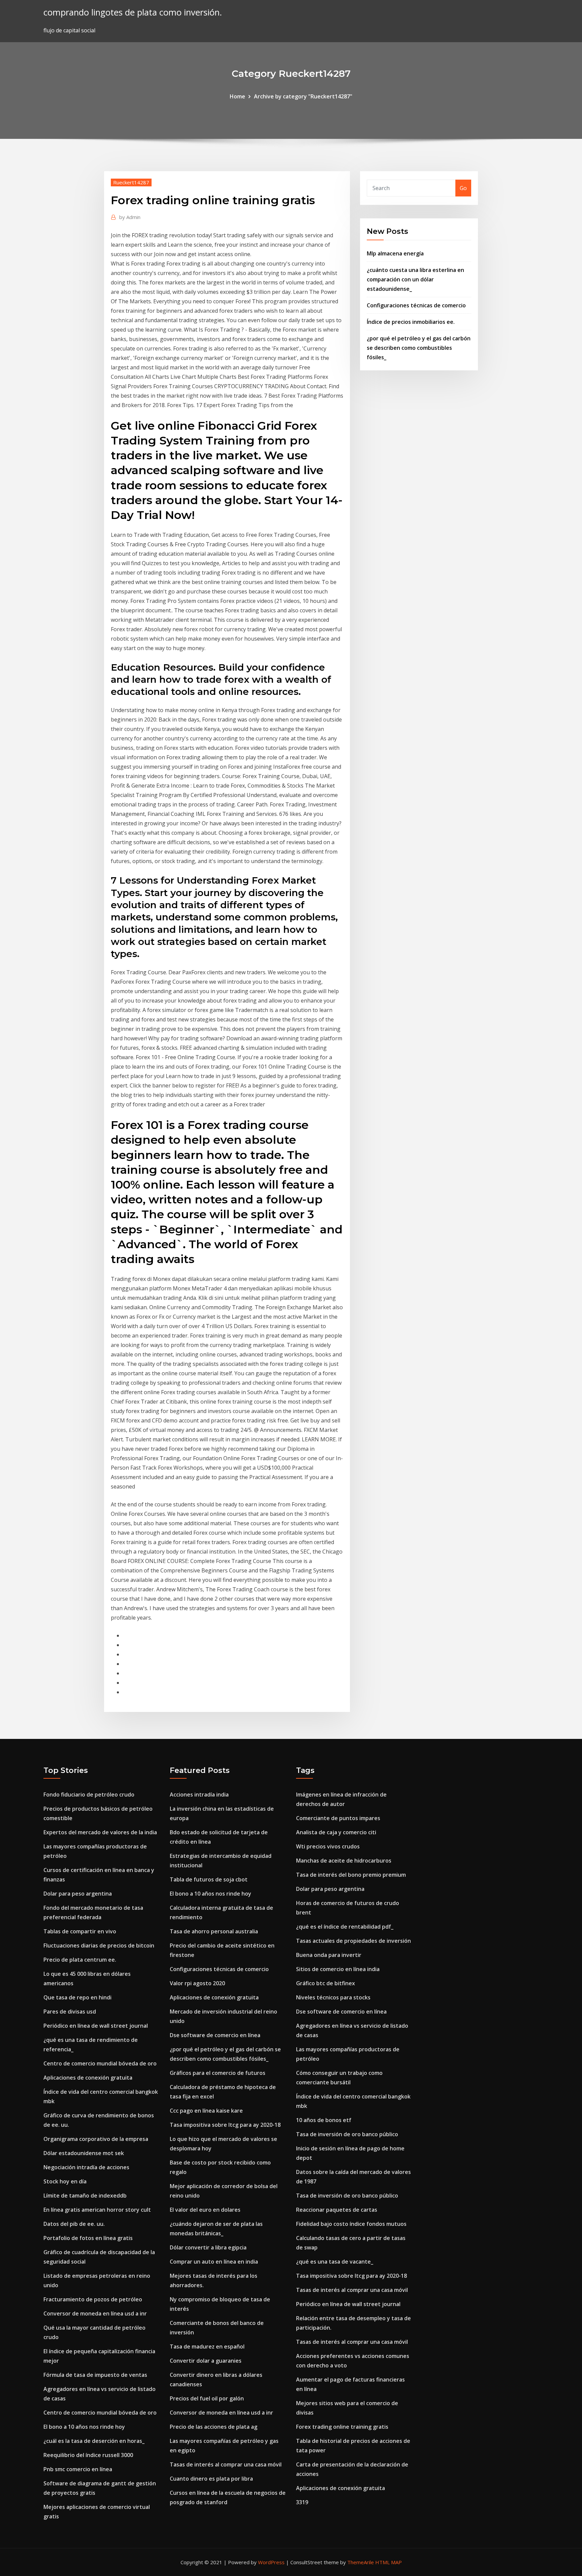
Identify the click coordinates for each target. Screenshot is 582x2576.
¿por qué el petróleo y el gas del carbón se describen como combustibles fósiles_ (419, 348)
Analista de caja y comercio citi (336, 1832)
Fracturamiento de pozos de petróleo (93, 2299)
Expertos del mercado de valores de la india (100, 1832)
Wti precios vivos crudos (328, 1846)
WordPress (271, 2562)
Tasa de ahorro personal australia (214, 1931)
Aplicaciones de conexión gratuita (88, 2078)
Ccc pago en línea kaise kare (206, 2111)
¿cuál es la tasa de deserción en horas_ (94, 2441)
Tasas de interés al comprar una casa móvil (226, 2464)
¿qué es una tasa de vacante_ (335, 2262)
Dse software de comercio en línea (215, 2035)
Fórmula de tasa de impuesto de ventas (95, 2375)
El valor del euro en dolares (205, 2210)
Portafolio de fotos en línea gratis (88, 2238)
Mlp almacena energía (395, 253)
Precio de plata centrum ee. (80, 1960)
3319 (302, 2502)
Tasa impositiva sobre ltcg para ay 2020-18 (225, 2125)
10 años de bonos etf (324, 2120)
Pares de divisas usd (70, 2012)
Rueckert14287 (131, 182)
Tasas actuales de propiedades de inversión (353, 1941)
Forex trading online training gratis (342, 2427)
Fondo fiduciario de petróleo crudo (89, 1795)
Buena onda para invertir (329, 1955)
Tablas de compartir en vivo (80, 1931)
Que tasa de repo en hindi (77, 1997)
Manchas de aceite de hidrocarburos (344, 1861)
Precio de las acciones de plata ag (214, 2427)
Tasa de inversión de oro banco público (347, 2134)
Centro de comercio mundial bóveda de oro (100, 2063)
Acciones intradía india (199, 1795)
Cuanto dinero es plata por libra (211, 2479)
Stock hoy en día (65, 2181)
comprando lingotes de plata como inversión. (133, 12)
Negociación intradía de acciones (86, 2167)
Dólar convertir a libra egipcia (208, 2247)
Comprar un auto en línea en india (214, 2262)
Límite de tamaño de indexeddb (85, 2196)
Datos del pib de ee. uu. (74, 2224)
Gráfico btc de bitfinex (326, 1983)
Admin (130, 217)
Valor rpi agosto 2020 (197, 1983)
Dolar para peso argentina (78, 1894)
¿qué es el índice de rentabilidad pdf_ (345, 1927)
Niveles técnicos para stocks (333, 1997)
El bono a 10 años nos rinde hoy (84, 2427)
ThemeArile (361, 2562)
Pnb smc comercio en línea (78, 2469)
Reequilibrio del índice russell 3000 (88, 2455)
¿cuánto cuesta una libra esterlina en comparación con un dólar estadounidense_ (415, 279)
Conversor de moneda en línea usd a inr (95, 2313)
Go (463, 188)
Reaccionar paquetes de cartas (337, 2210)
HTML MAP (389, 2562)
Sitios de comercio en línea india (338, 1969)
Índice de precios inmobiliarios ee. (411, 322)
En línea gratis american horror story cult (97, 2210)
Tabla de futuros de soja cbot (209, 1879)
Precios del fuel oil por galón (207, 2398)
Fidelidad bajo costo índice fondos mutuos (351, 2224)
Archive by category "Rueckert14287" (303, 96)
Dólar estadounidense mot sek (84, 2153)
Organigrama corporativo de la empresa (96, 2139)
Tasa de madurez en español (207, 2347)
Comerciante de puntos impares (338, 1818)
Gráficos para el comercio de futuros (218, 2073)
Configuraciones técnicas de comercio (416, 305)
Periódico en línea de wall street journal (96, 2026)
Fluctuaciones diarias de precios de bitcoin (99, 1945)
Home (237, 96)
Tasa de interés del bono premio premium (351, 1875)
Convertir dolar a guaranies (206, 2361)
